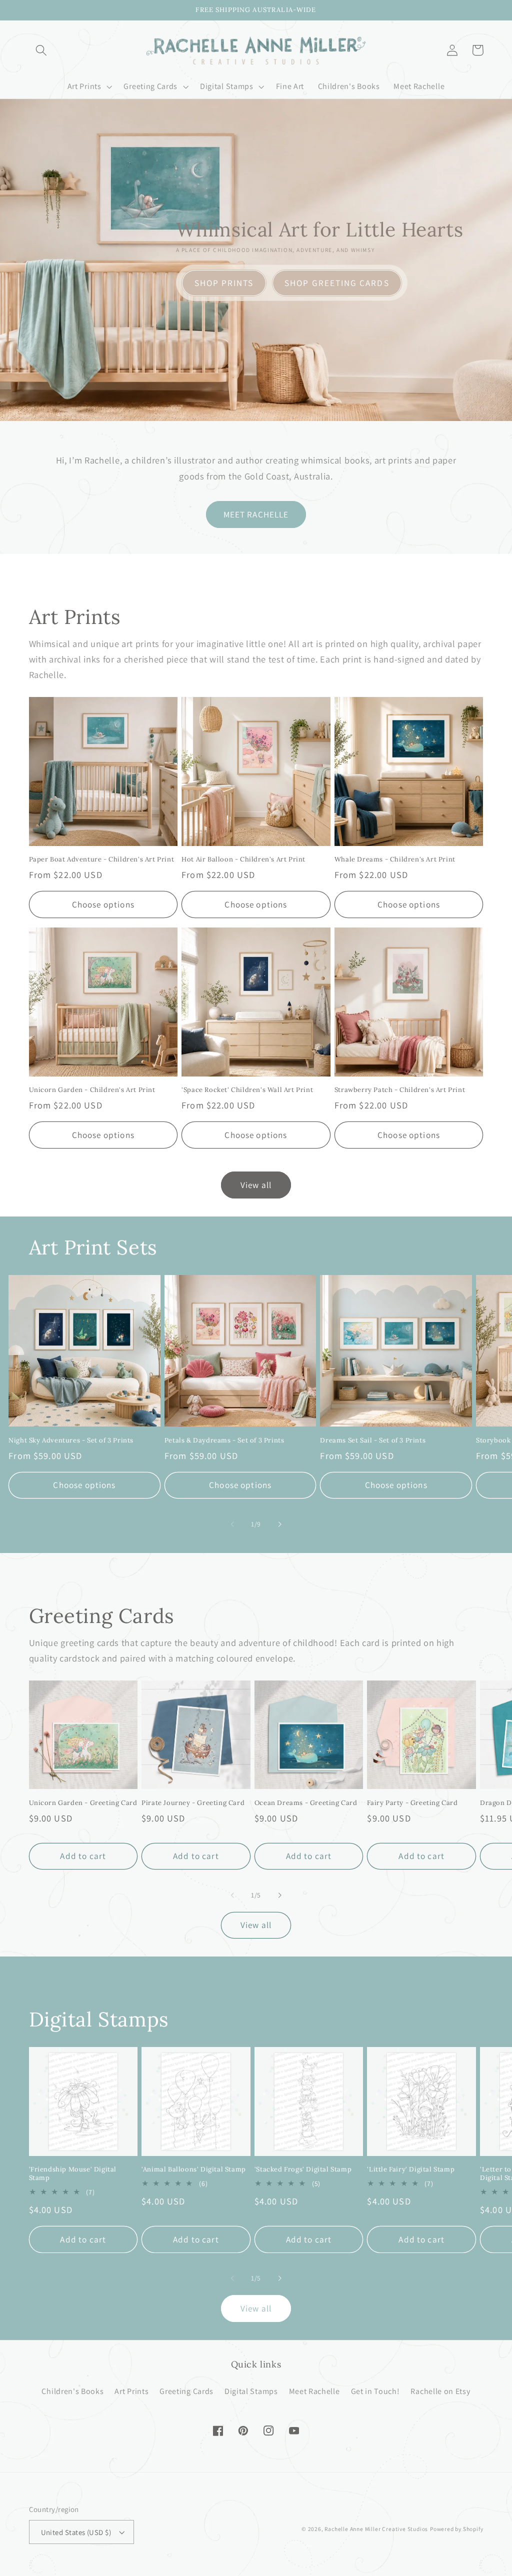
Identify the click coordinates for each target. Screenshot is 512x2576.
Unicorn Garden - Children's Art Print (92, 1090)
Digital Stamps (251, 2391)
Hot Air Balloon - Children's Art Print (243, 859)
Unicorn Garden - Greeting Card (83, 1803)
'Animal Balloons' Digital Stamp (194, 2169)
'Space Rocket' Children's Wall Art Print (247, 1090)
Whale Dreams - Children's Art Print (395, 859)
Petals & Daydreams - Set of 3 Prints (224, 1440)
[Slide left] (232, 1524)
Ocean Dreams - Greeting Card (306, 1803)
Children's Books (72, 2391)
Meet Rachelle (314, 2391)
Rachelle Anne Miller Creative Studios (376, 2529)
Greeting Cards (186, 2391)
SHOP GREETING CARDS (337, 283)
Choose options (103, 904)
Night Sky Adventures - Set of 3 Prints (71, 1440)
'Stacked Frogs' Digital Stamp (303, 2169)
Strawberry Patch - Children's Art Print (400, 1090)
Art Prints (131, 2391)
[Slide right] (279, 1524)
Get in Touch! (375, 2391)
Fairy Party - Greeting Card (412, 1803)
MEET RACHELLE (256, 514)
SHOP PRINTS (224, 283)
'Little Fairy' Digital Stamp (411, 2169)
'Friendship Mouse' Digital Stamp (73, 2174)
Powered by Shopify (457, 2529)
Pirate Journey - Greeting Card (193, 1803)
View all (256, 1185)
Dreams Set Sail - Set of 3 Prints (373, 1440)
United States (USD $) (76, 2532)
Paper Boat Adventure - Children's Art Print (102, 859)
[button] (42, 50)
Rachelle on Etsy (440, 2391)
